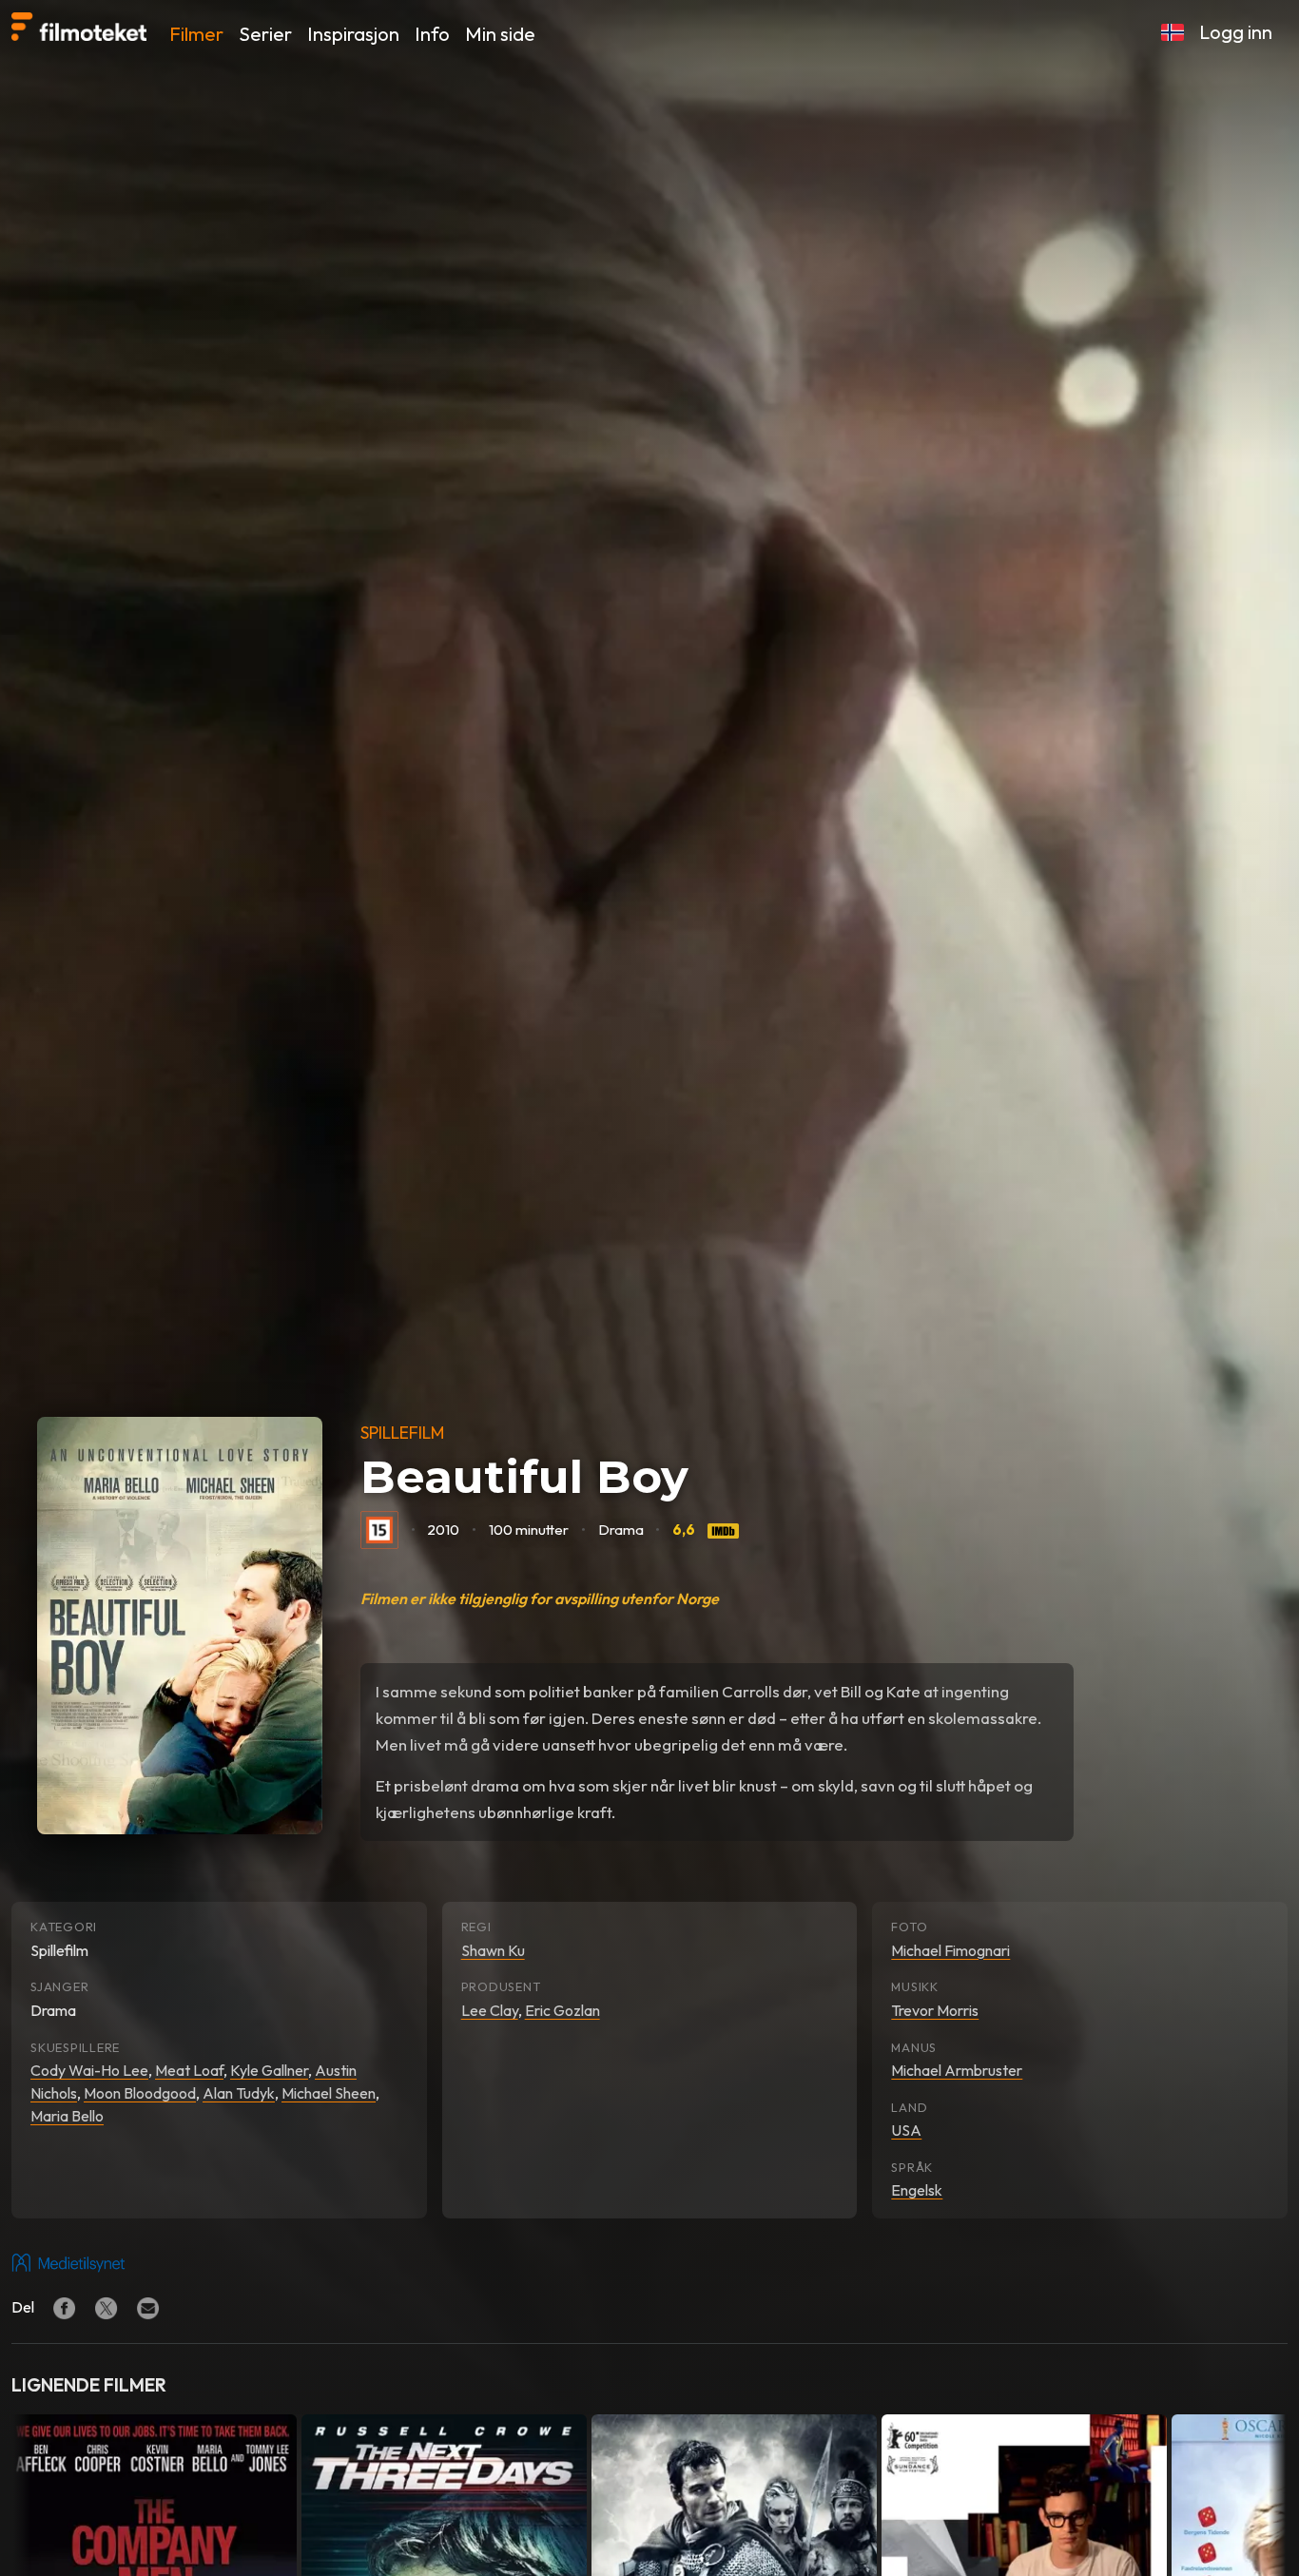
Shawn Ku (493, 1950)
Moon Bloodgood (140, 2093)
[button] (1173, 32)
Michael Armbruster (957, 2070)
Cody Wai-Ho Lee (89, 2070)
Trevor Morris (935, 2010)
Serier (265, 34)
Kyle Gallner (269, 2070)
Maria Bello (67, 2116)
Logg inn (1236, 32)
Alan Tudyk (239, 2093)
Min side (500, 34)
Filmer (196, 34)
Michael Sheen (329, 2093)
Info (432, 34)
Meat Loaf (189, 2070)
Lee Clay (490, 2010)
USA (906, 2130)
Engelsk (917, 2190)
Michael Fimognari (950, 1950)
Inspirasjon (353, 34)
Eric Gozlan (562, 2010)
